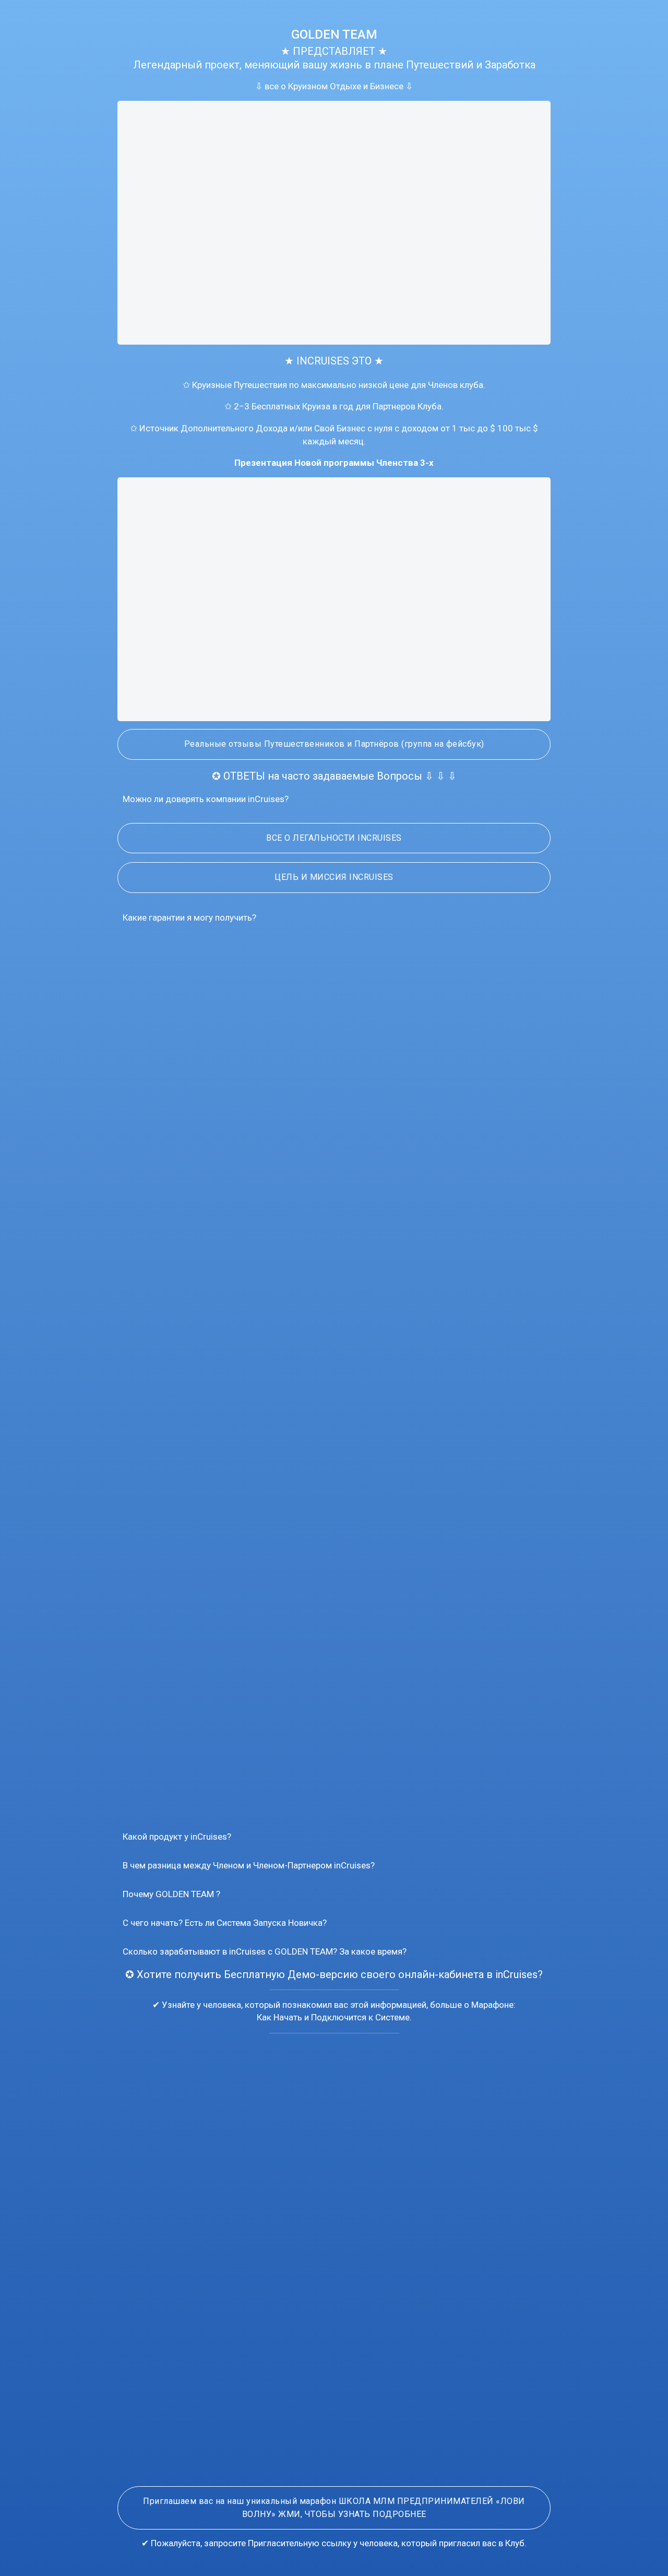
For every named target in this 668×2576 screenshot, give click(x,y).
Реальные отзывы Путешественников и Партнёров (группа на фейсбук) (334, 744)
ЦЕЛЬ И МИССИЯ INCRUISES (334, 877)
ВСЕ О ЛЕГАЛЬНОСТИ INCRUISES (334, 838)
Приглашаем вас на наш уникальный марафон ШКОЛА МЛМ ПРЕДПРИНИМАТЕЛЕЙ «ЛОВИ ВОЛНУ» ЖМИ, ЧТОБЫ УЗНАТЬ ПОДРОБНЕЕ (334, 2508)
